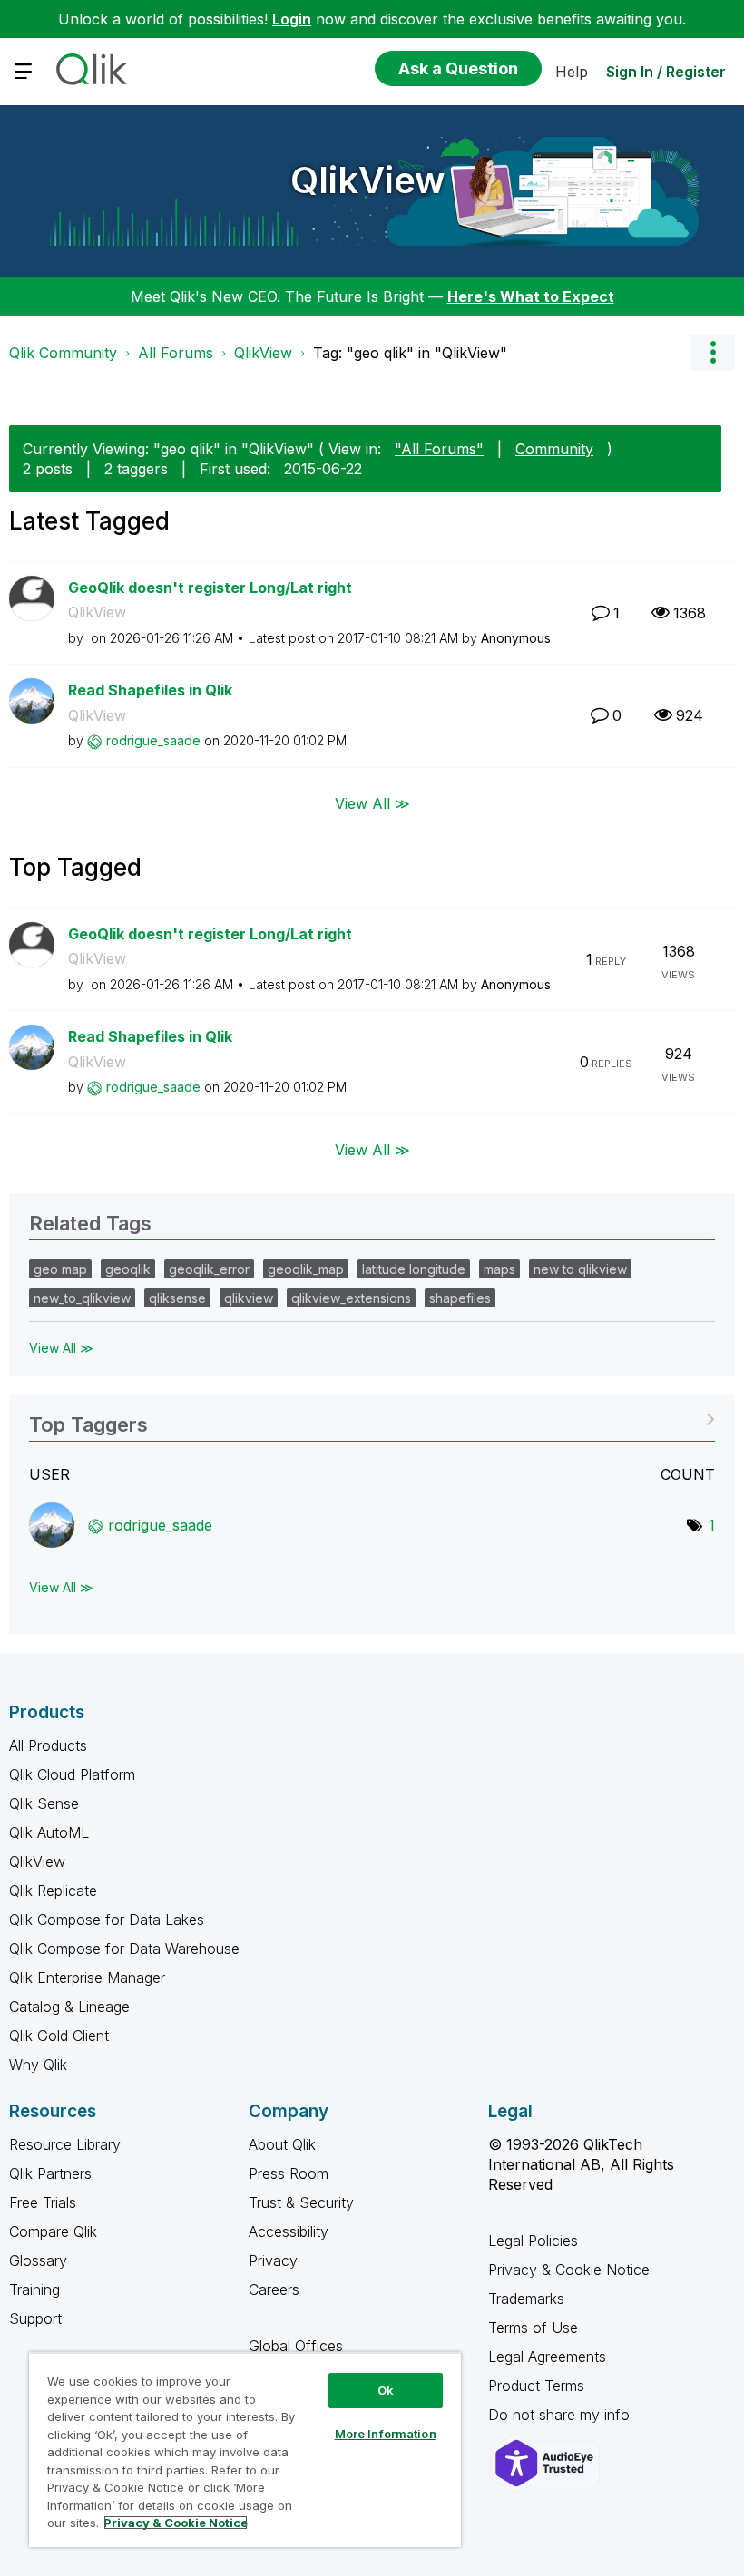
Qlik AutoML (49, 1832)
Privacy (273, 2260)
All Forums (176, 353)
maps (499, 1269)
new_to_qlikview (82, 1298)
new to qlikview (580, 1269)
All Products (48, 1745)
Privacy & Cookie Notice (569, 2270)
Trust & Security (301, 2202)
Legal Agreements (547, 2357)
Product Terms (536, 2386)
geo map (60, 1269)
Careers (274, 2289)
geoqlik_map (306, 1269)
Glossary (38, 2260)
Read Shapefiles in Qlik (150, 690)
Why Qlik (38, 2065)
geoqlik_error (209, 1269)
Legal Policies (533, 2241)
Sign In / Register (666, 72)
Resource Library (65, 2144)
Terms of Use (533, 2328)
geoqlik (128, 1269)
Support (35, 2318)
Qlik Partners (50, 2173)
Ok (386, 2390)
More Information (386, 2434)
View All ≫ (372, 803)
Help (572, 72)
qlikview (249, 1298)
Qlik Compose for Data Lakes (107, 1920)
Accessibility (289, 2231)
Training (34, 2289)
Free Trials (43, 2202)
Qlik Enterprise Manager (87, 1978)
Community (554, 449)
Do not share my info (561, 2415)
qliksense (177, 1298)
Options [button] (712, 353)
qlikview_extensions (351, 1298)
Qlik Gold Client (59, 2036)
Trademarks (526, 2299)
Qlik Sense (44, 1803)
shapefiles (460, 1298)
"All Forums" (439, 449)
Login (292, 19)
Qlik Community (63, 353)
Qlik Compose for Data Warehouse (124, 1949)
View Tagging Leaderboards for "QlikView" (372, 1419)
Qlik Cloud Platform (72, 1774)
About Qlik (282, 2144)
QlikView (368, 180)
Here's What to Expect (531, 296)
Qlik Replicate (53, 1891)
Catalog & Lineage (69, 2007)
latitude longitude (414, 1269)
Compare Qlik (53, 2231)
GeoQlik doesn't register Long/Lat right (210, 588)
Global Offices (296, 2346)
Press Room (289, 2173)
